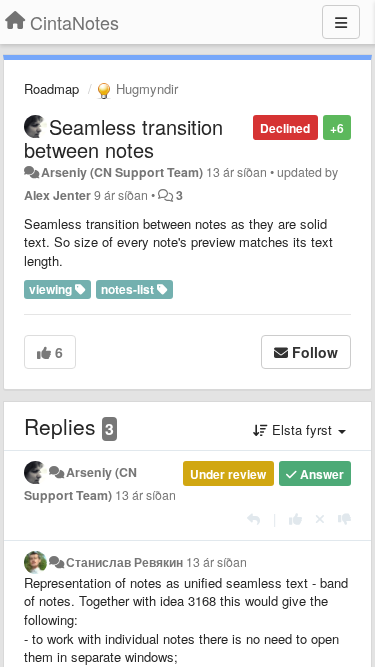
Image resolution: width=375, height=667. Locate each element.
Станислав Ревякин (124, 562)
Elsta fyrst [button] (302, 429)
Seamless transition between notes (123, 138)
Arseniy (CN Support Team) (122, 172)
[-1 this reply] (344, 518)
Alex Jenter (57, 195)
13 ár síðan (145, 495)
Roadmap (51, 88)
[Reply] (253, 518)
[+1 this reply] (295, 518)
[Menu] (341, 22)
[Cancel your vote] (320, 518)
